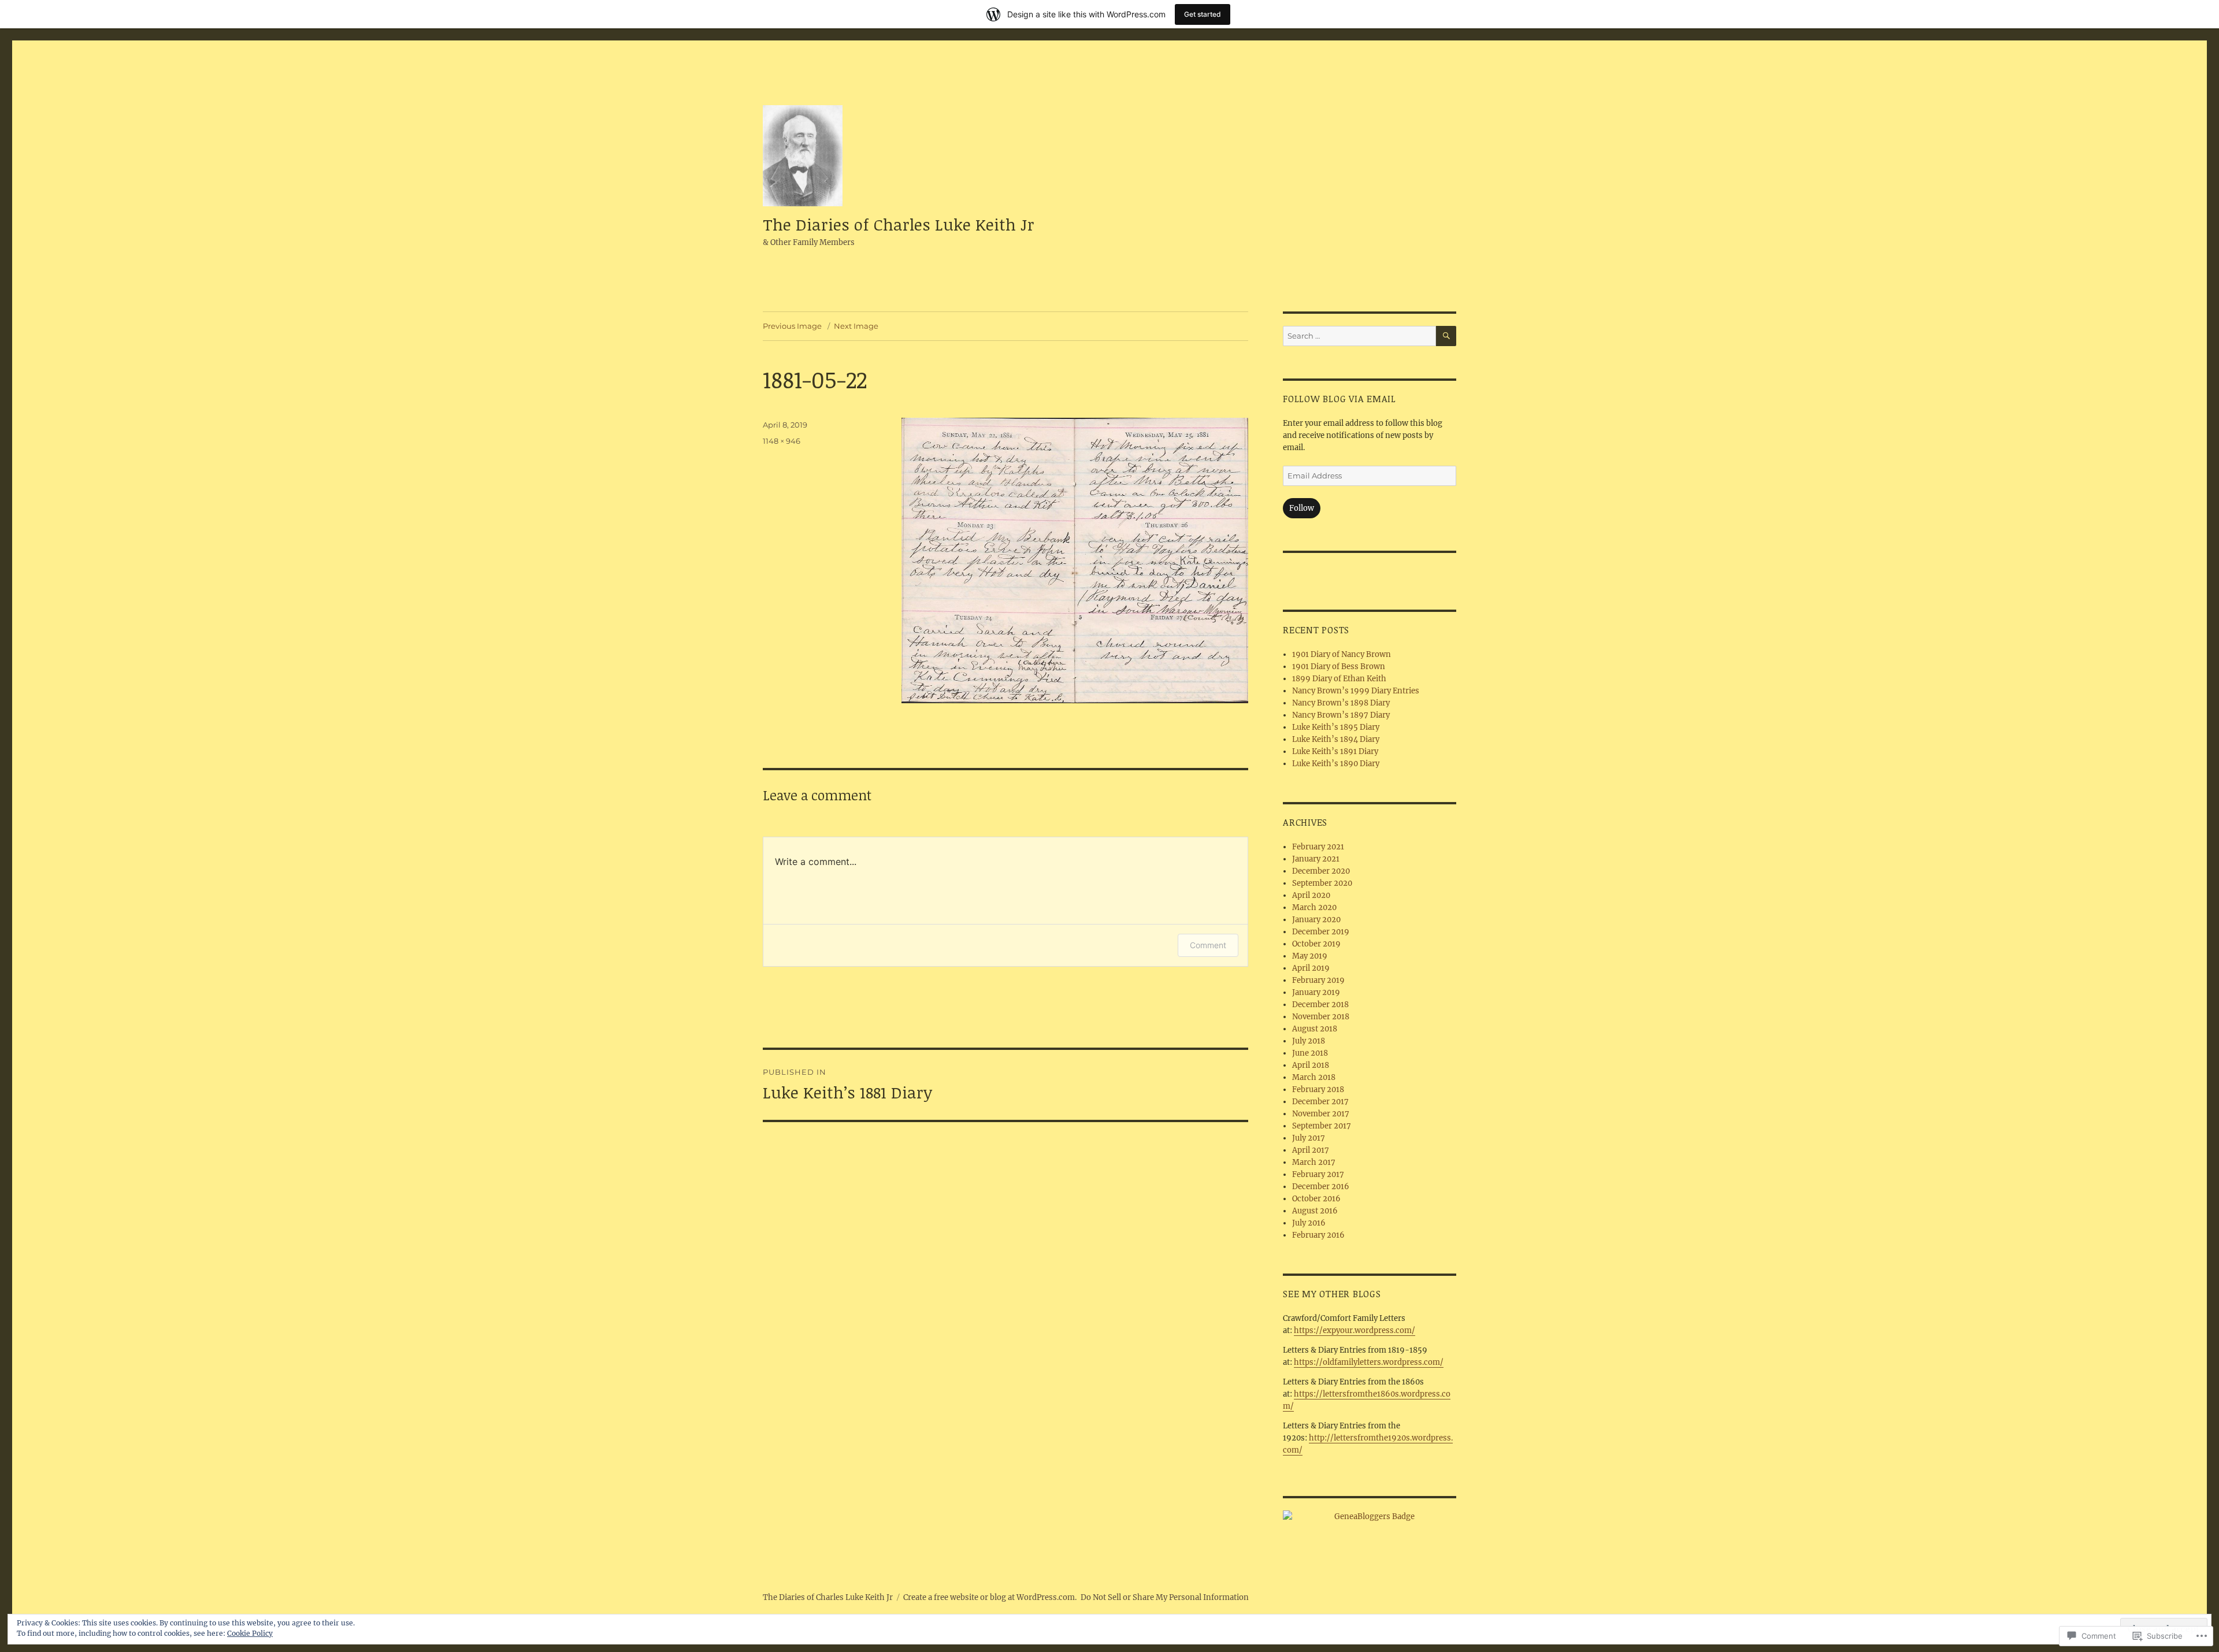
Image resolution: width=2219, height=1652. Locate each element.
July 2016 (1309, 1223)
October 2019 (1316, 944)
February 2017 (1318, 1174)
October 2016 (1316, 1199)
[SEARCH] (1446, 336)
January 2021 (1316, 859)
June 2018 (1310, 1053)
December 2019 (1321, 932)
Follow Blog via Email (1339, 399)
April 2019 (1311, 968)
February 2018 (1318, 1089)
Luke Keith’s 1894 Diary (1336, 739)
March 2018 (1314, 1077)
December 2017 (1320, 1102)
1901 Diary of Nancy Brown (1342, 654)
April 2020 (1311, 895)
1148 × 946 (782, 441)
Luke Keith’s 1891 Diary (1335, 751)
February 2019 (1318, 980)
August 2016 (1315, 1211)
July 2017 (1309, 1138)
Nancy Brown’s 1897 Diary (1341, 715)
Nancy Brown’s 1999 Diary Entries (1356, 691)
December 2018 (1320, 1005)
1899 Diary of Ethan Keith (1339, 679)
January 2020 (1316, 920)
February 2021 (1318, 847)
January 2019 (1316, 992)
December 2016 (1321, 1187)
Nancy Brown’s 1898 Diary (1341, 703)
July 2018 (1309, 1041)
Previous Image (792, 326)
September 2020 (1322, 883)
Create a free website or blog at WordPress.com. (990, 1597)
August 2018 (1315, 1029)
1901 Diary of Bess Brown (1339, 667)
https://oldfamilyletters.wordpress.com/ (1369, 1362)
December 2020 (1321, 871)
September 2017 (1322, 1126)
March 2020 (1314, 907)
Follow (1302, 508)
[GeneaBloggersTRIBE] (1370, 1517)
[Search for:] (1359, 336)
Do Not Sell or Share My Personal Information (1165, 1597)
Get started (1203, 14)
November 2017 (1321, 1114)
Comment (1208, 945)
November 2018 (1321, 1017)
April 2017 (1311, 1150)
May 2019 (1310, 956)
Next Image (856, 326)
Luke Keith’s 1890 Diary (1336, 764)
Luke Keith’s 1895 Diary (1336, 727)
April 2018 (1311, 1065)
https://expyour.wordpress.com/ (1355, 1330)
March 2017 (1314, 1162)
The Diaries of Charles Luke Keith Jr (899, 224)
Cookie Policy (250, 1633)
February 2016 (1318, 1235)
